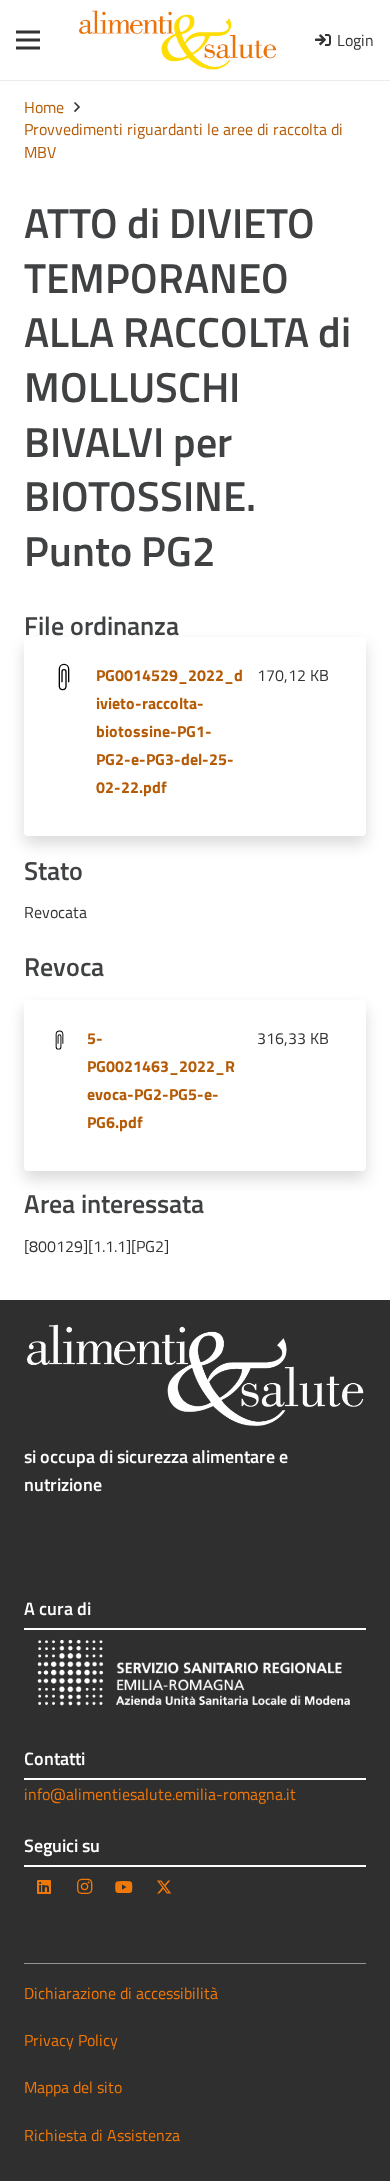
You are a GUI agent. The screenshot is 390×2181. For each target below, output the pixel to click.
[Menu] (21, 40)
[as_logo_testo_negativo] (195, 1375)
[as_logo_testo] (177, 40)
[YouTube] (124, 1887)
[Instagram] (84, 1887)
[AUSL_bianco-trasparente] (195, 1675)
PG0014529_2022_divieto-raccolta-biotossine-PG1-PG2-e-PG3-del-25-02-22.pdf (169, 731)
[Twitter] (164, 1887)
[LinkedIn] (44, 1887)
